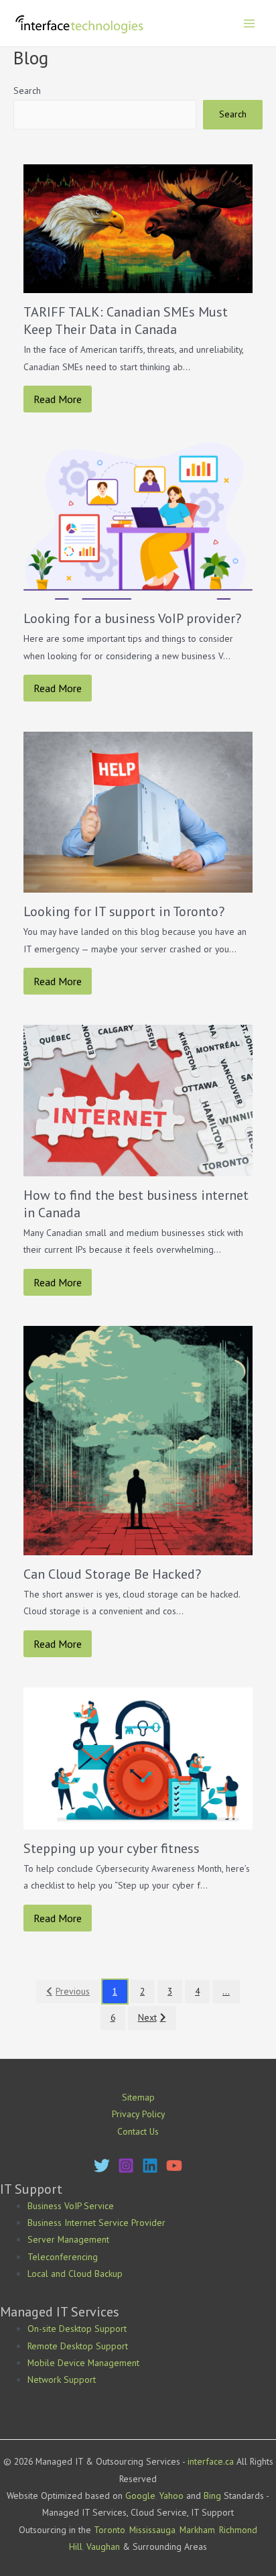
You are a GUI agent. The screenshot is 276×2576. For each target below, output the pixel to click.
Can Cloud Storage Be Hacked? (112, 1574)
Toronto (110, 2530)
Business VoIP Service (71, 2206)
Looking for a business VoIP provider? (132, 618)
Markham (197, 2530)
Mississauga (152, 2530)
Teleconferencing (63, 2257)
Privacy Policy (138, 2114)
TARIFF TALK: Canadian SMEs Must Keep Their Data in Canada (126, 321)
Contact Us (138, 2131)
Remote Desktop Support (78, 2346)
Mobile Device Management (83, 2363)
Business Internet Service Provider (96, 2223)
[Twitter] (102, 2166)
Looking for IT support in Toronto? (124, 911)
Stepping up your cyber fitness (112, 1848)
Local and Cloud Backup (75, 2274)
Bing (212, 2496)
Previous (73, 1991)
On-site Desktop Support (77, 2329)
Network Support (62, 2379)
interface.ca (211, 2461)
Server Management (68, 2239)
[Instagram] (126, 2166)
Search (27, 91)
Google (140, 2496)
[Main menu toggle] (250, 23)
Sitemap (138, 2097)
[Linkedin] (150, 2166)
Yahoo (171, 2496)
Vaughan (103, 2546)
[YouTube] (174, 2166)
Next (147, 2017)
